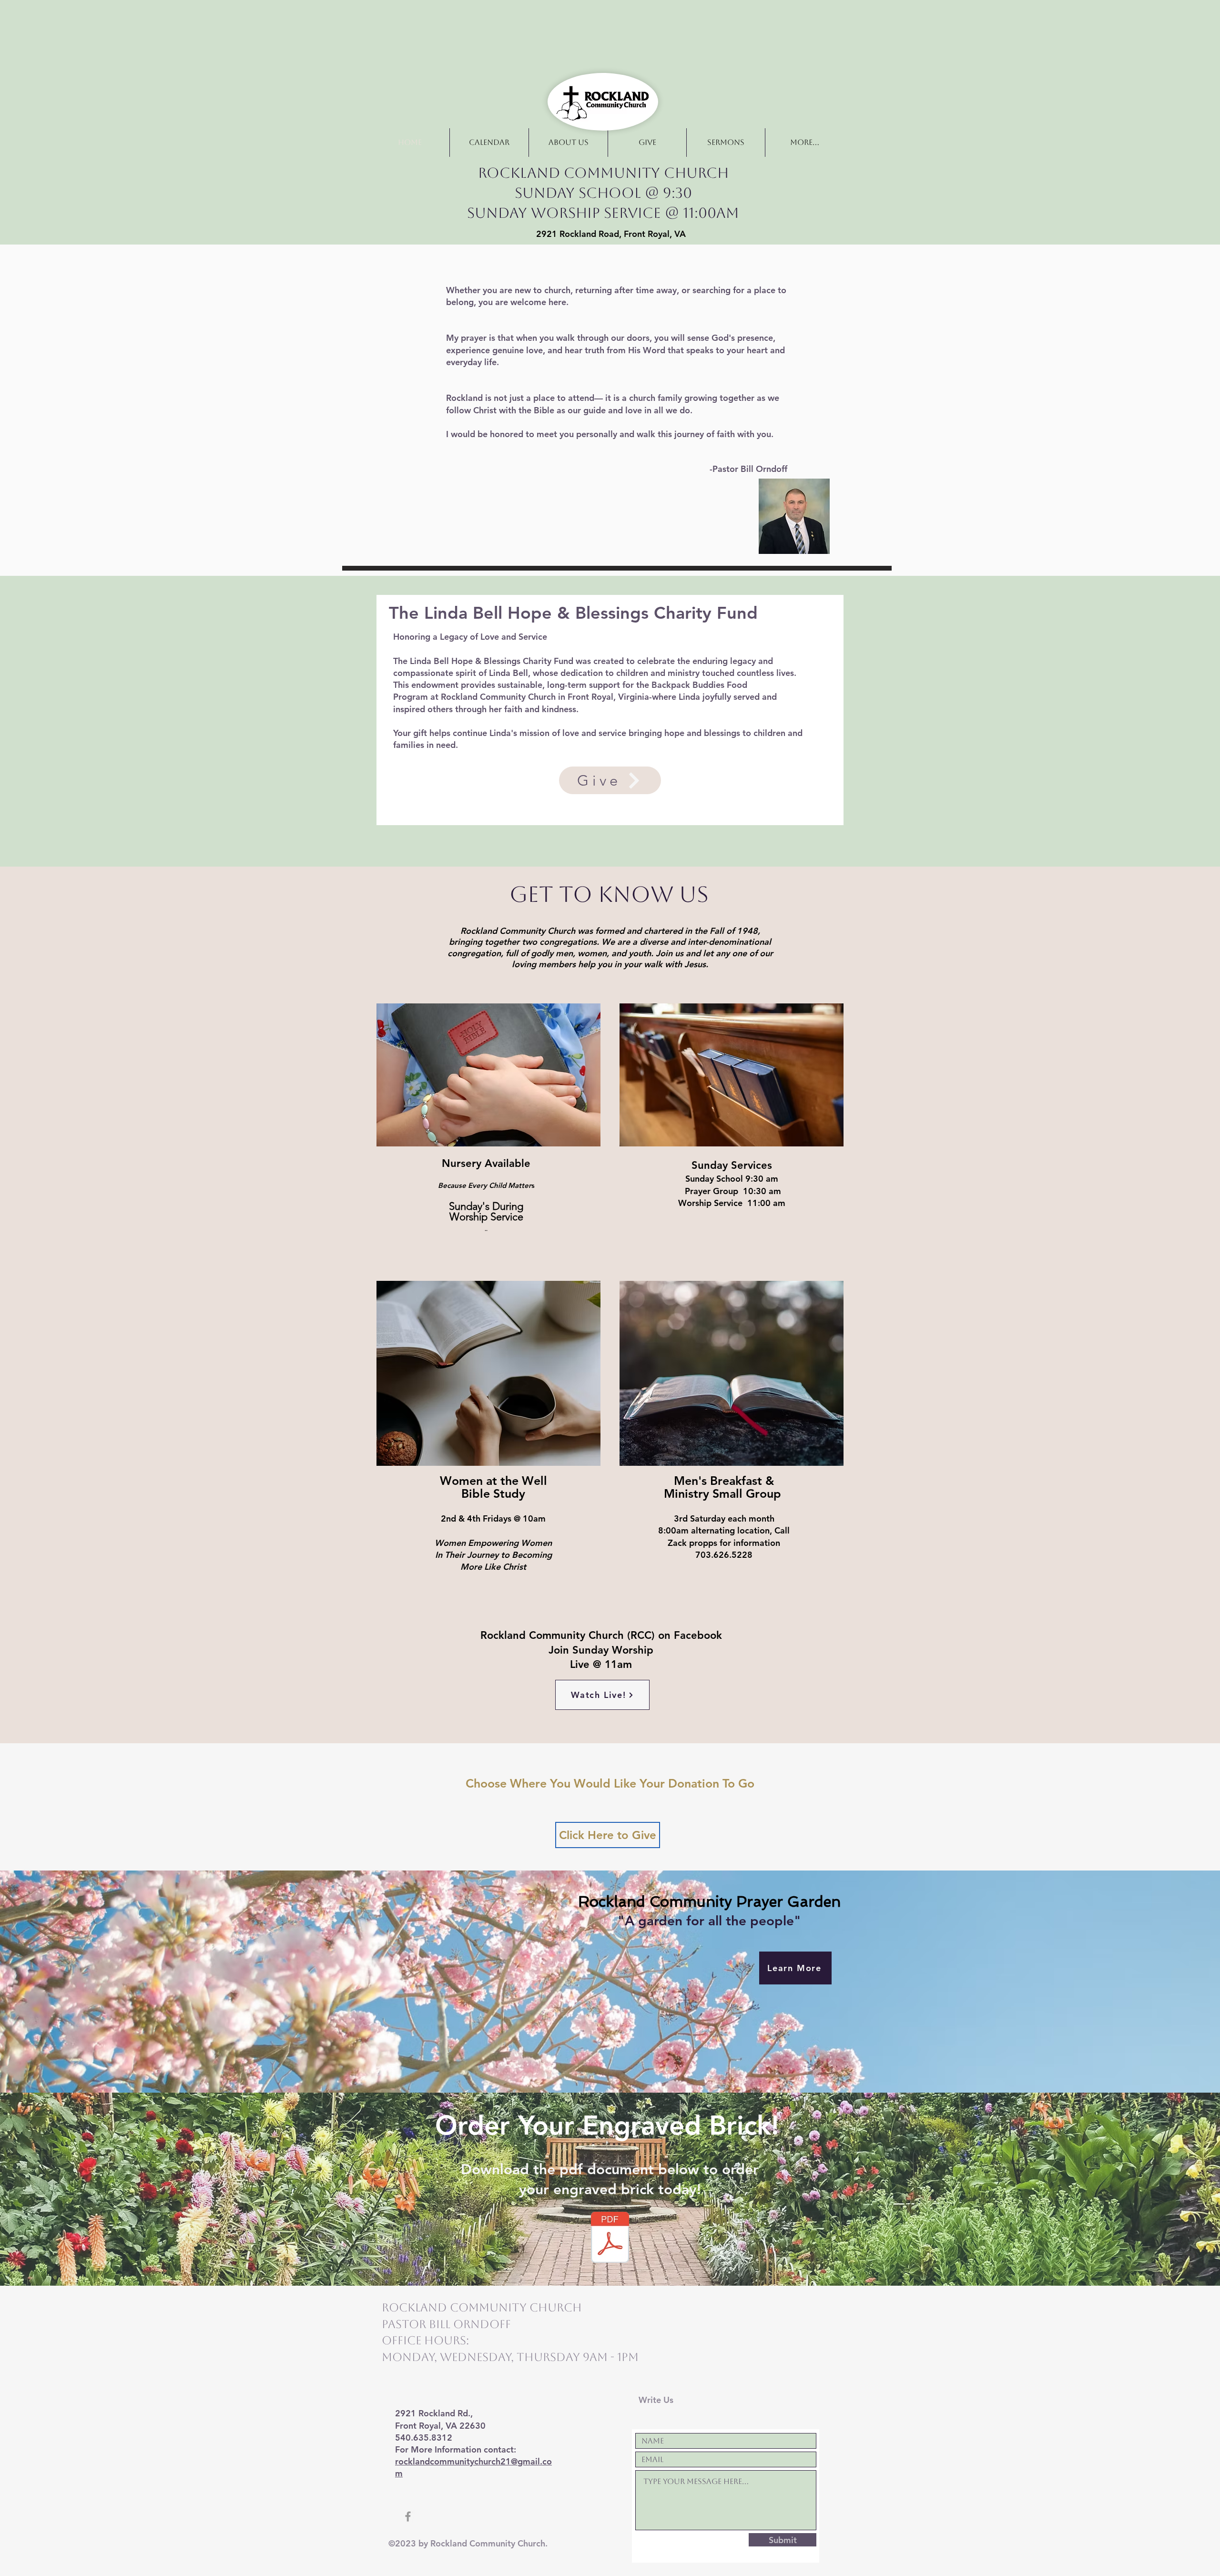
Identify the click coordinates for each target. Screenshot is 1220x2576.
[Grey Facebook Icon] (408, 2516)
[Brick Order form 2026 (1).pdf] (610, 2239)
